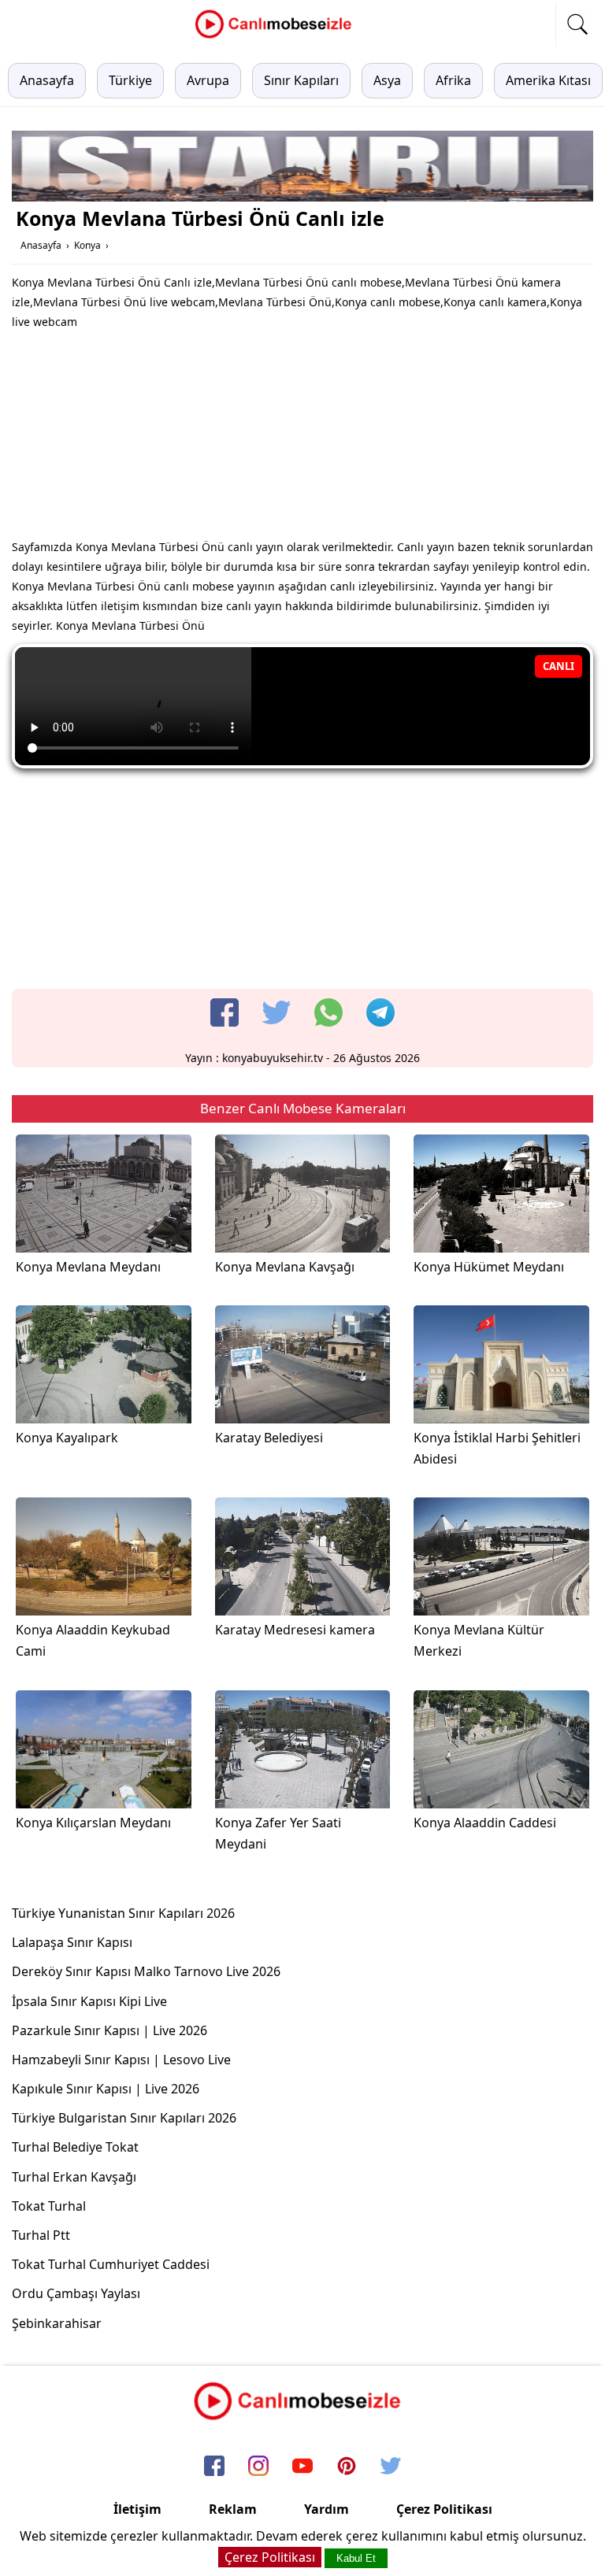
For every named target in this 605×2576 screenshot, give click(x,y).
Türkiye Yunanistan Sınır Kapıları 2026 (123, 1913)
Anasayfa (47, 80)
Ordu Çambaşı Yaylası (76, 2293)
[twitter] (277, 1012)
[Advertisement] (302, 439)
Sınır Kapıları (301, 80)
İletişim (137, 2509)
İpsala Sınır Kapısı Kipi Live (89, 2001)
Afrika (453, 80)
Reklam (233, 2509)
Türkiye (130, 80)
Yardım (327, 2509)
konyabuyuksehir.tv (273, 1058)
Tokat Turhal (49, 2206)
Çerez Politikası (444, 2509)
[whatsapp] (328, 1012)
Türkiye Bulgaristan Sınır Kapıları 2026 (124, 2118)
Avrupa (208, 80)
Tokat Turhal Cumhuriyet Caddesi (111, 2264)
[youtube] (302, 2467)
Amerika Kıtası (548, 80)
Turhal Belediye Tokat (75, 2147)
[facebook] (225, 1012)
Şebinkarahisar (57, 2323)
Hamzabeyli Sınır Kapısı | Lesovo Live (121, 2060)
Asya (387, 80)
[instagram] (258, 2467)
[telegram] (380, 1012)
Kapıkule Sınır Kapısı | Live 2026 (106, 2089)
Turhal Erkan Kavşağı (74, 2177)
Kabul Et (356, 2558)
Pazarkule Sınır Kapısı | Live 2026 (109, 2030)
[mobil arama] (577, 24)
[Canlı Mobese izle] (277, 36)
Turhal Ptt (41, 2235)
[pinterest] (347, 2467)
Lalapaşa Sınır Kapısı (72, 1942)
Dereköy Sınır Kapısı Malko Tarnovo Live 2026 (146, 1971)
